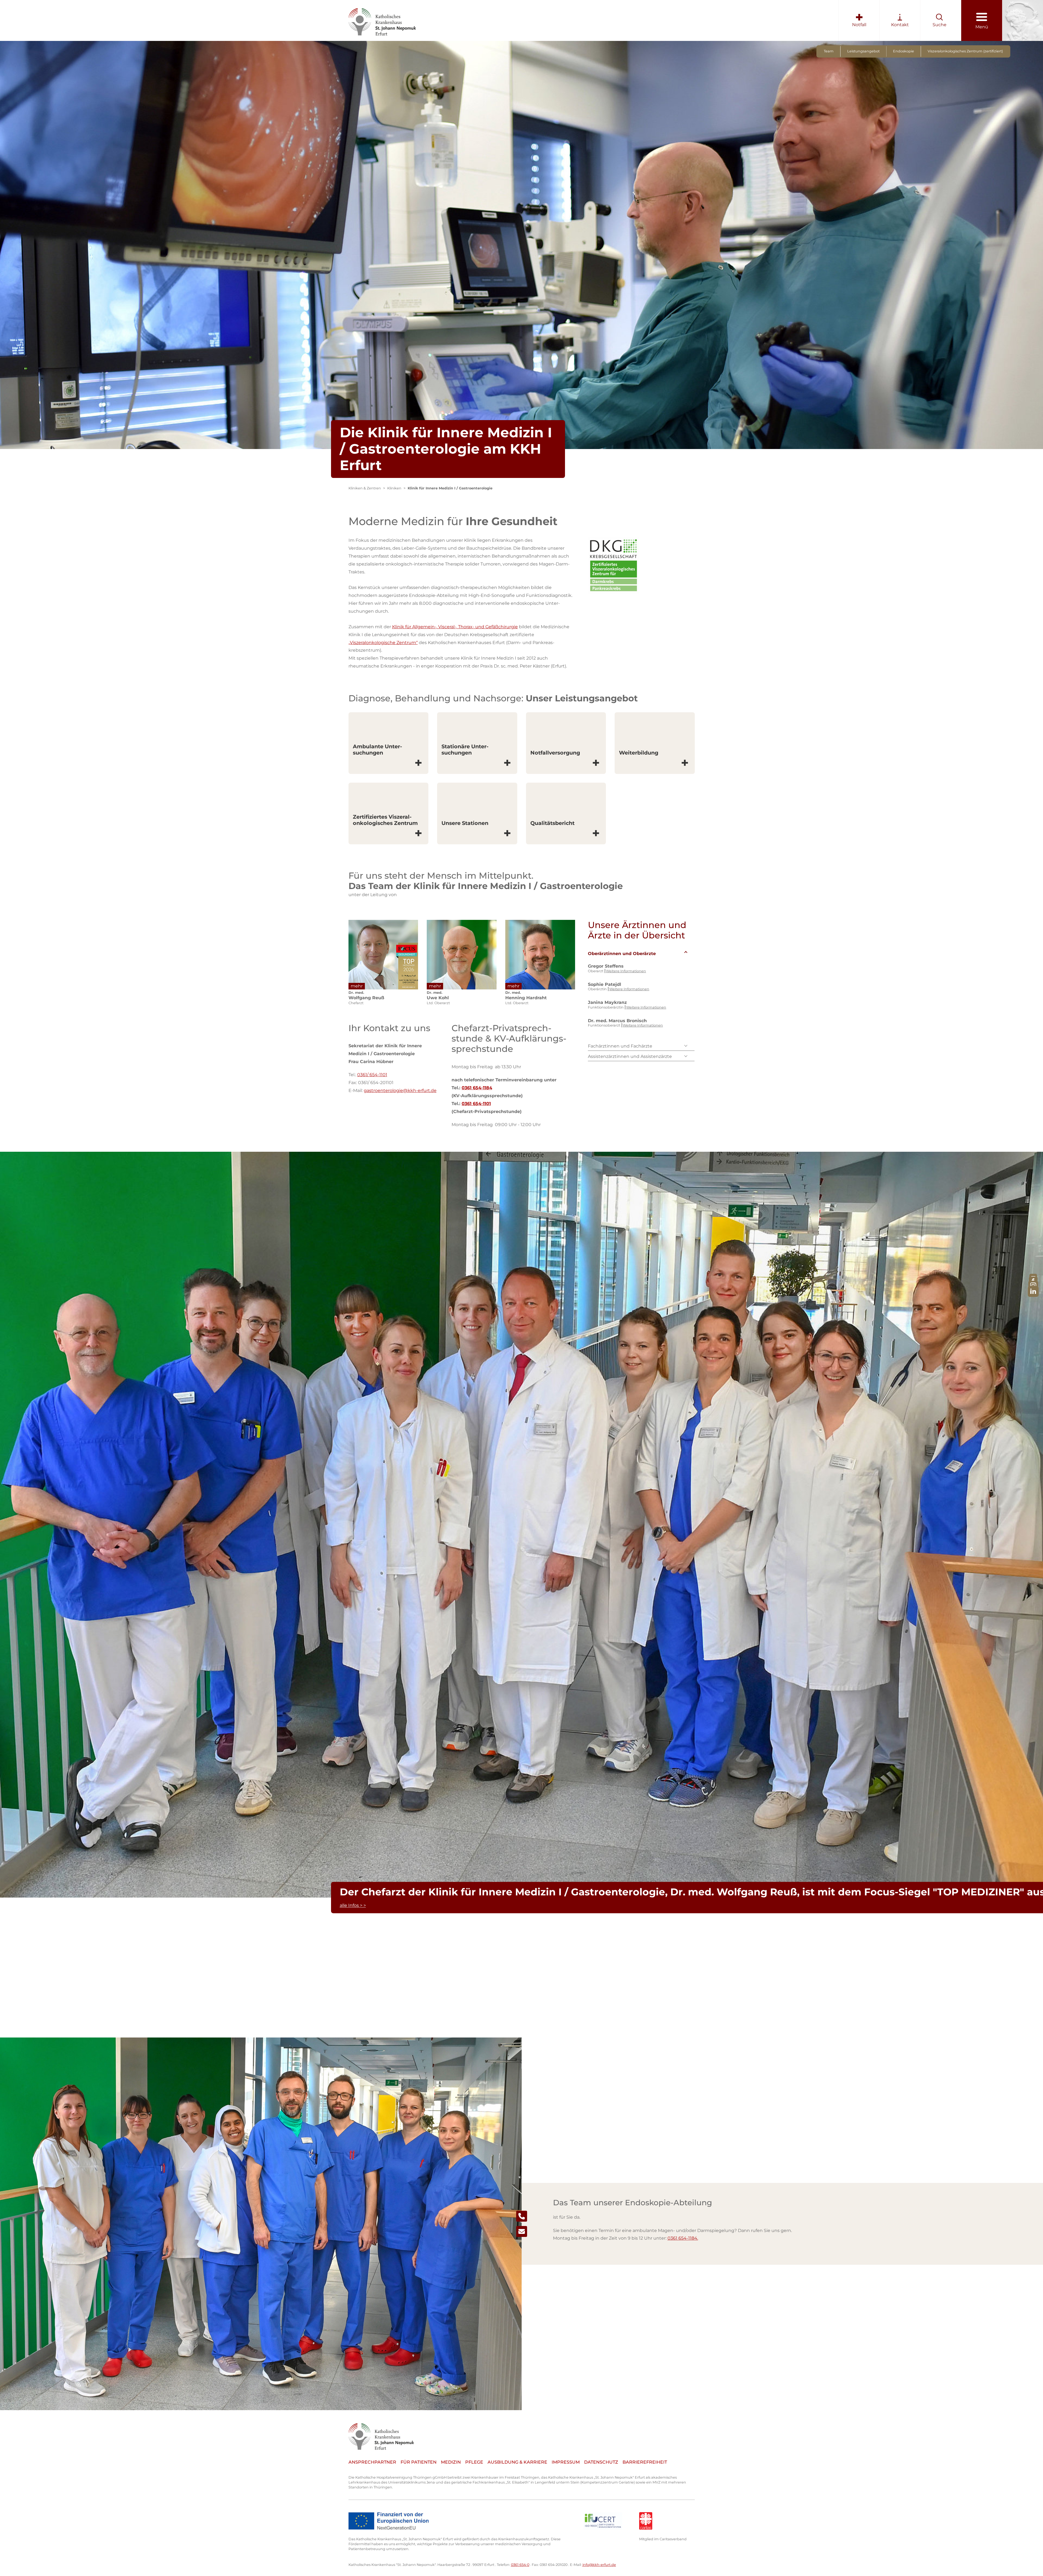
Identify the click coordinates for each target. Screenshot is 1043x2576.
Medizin (451, 2462)
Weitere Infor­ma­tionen (626, 971)
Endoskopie (904, 51)
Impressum (566, 2462)
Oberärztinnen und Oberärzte (622, 954)
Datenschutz (601, 2462)
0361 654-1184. (683, 2238)
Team (829, 51)
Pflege (474, 2462)
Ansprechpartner (372, 2462)
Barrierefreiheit (645, 2462)
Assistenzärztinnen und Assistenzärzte (630, 1056)
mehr (357, 986)
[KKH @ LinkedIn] (1033, 1291)
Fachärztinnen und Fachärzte (620, 1046)
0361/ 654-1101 (372, 1075)
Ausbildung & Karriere (517, 2462)
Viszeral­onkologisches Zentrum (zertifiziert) (965, 51)
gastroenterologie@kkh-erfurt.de (400, 1090)
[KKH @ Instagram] (1033, 1286)
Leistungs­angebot (863, 51)
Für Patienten (419, 2462)
